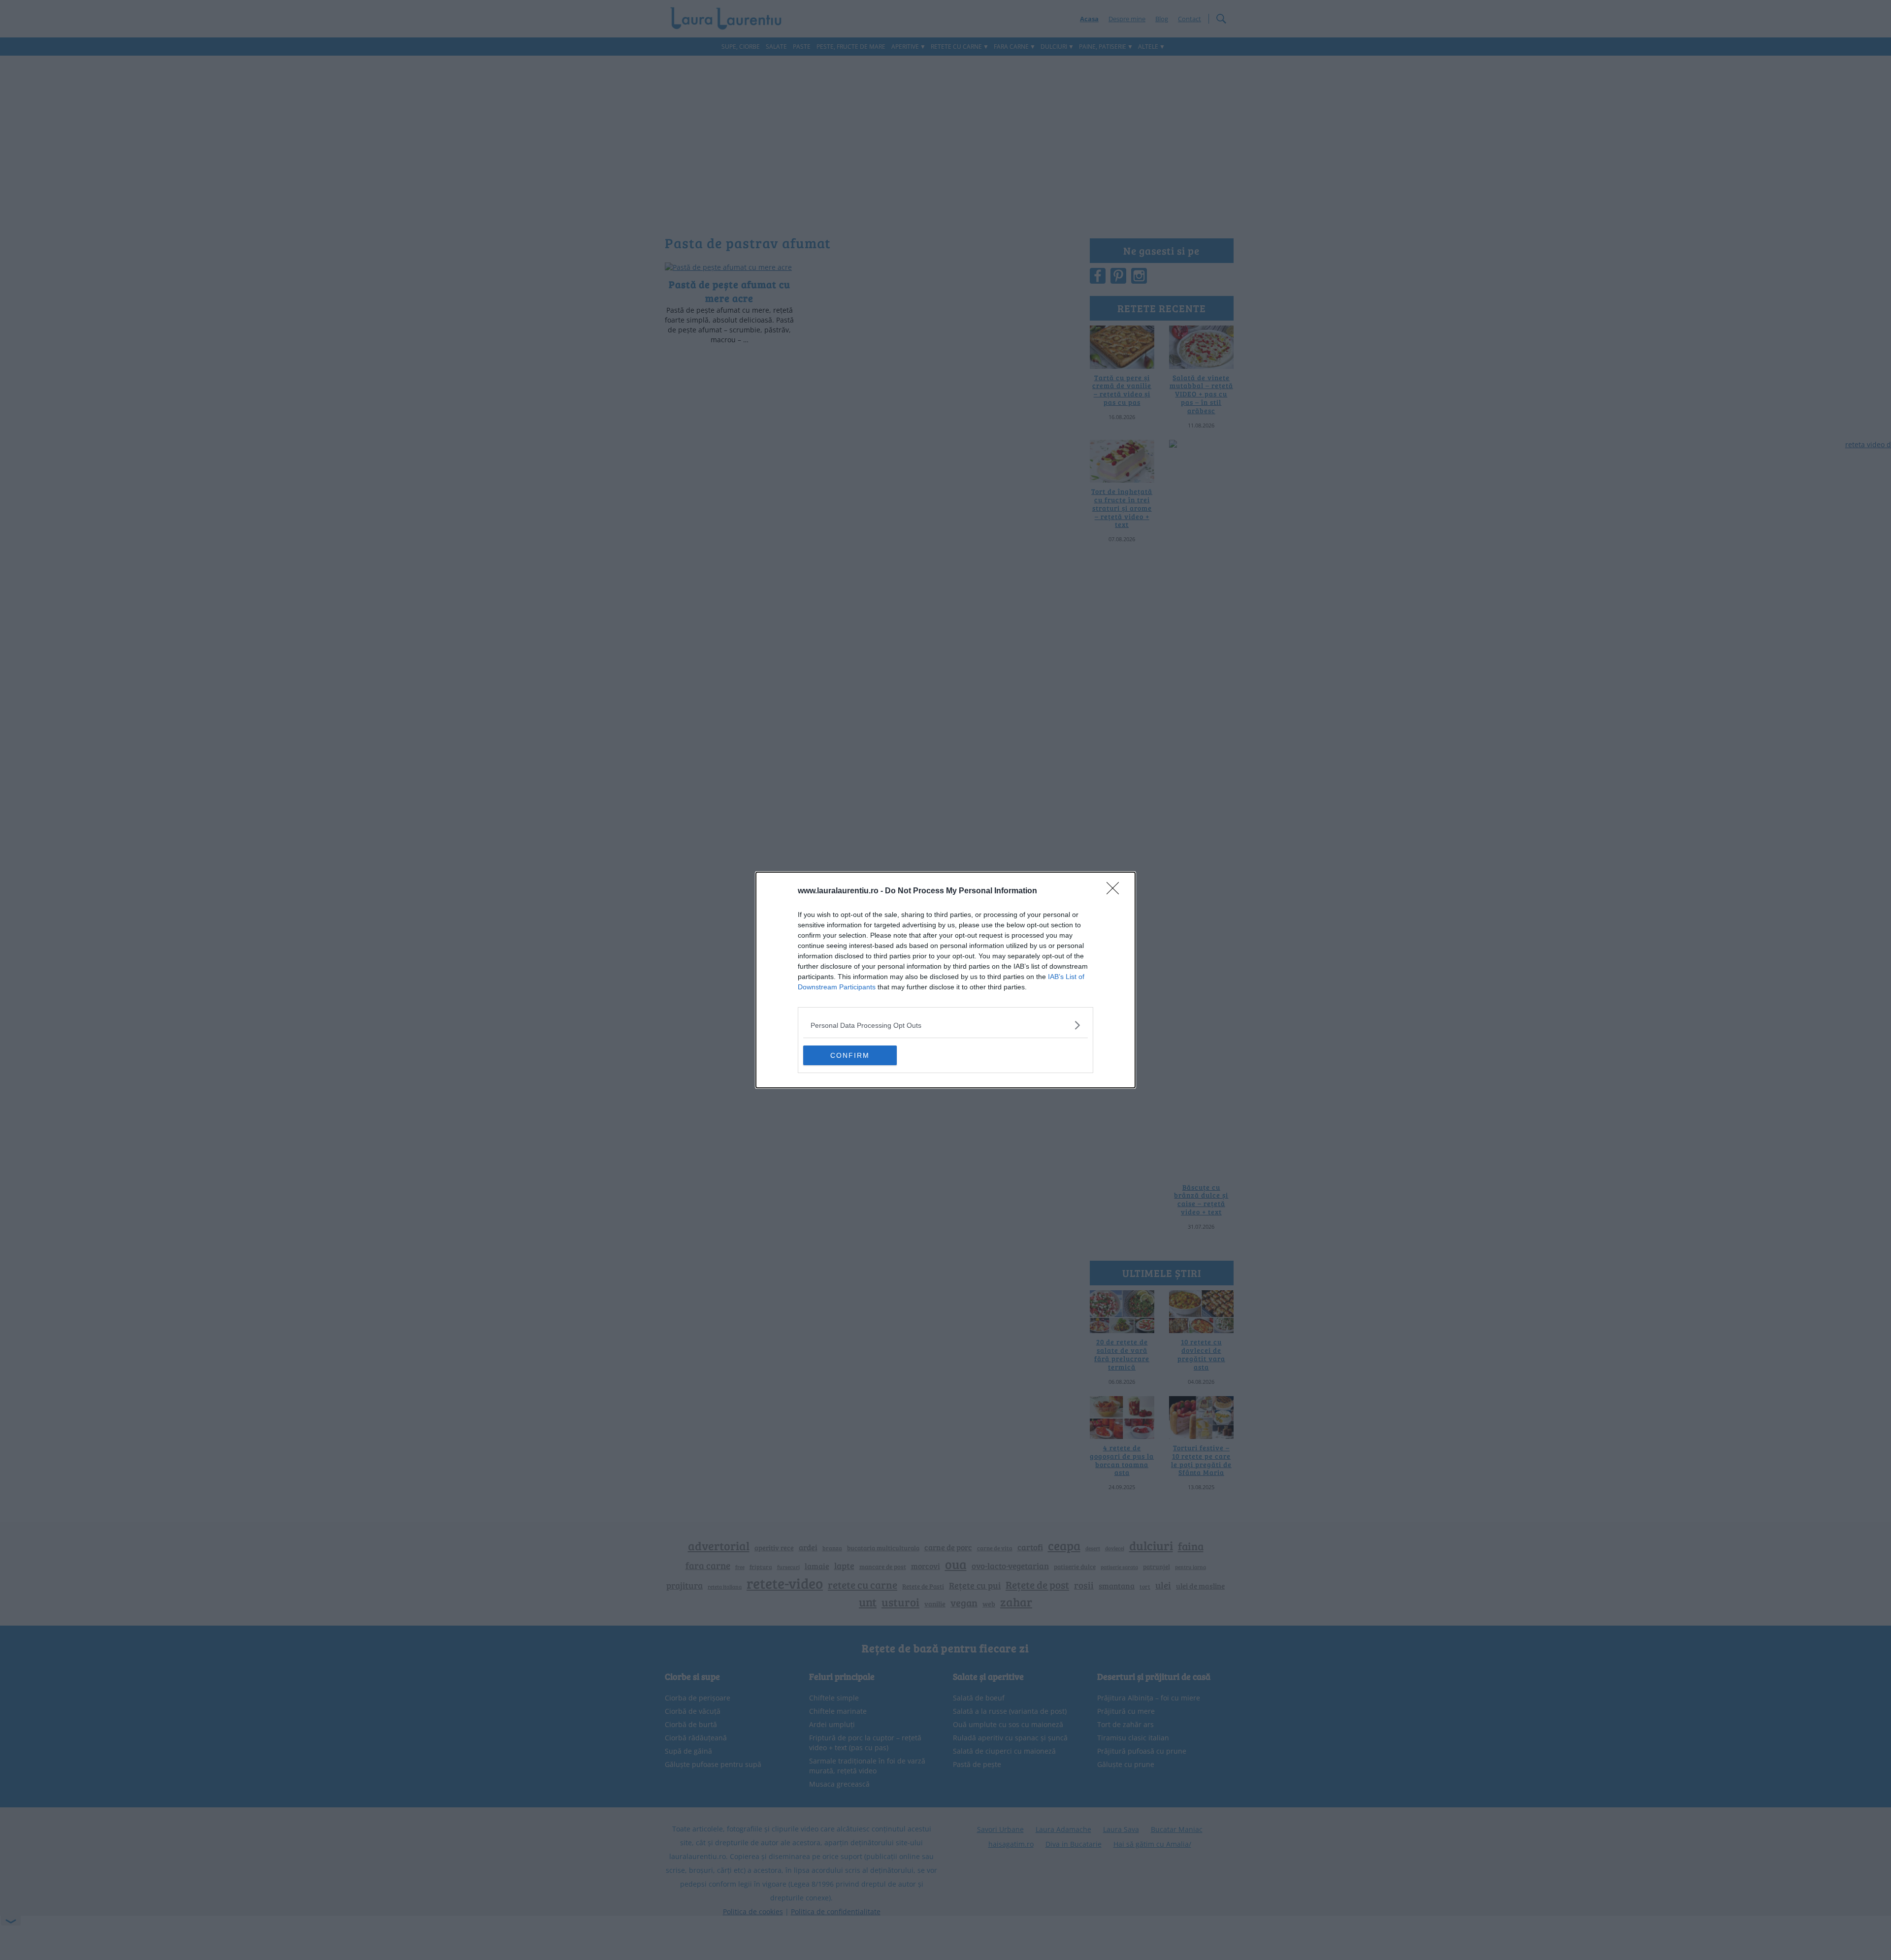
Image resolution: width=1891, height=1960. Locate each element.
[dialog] (945, 980)
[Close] (1116, 891)
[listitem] (945, 1025)
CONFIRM (850, 1055)
